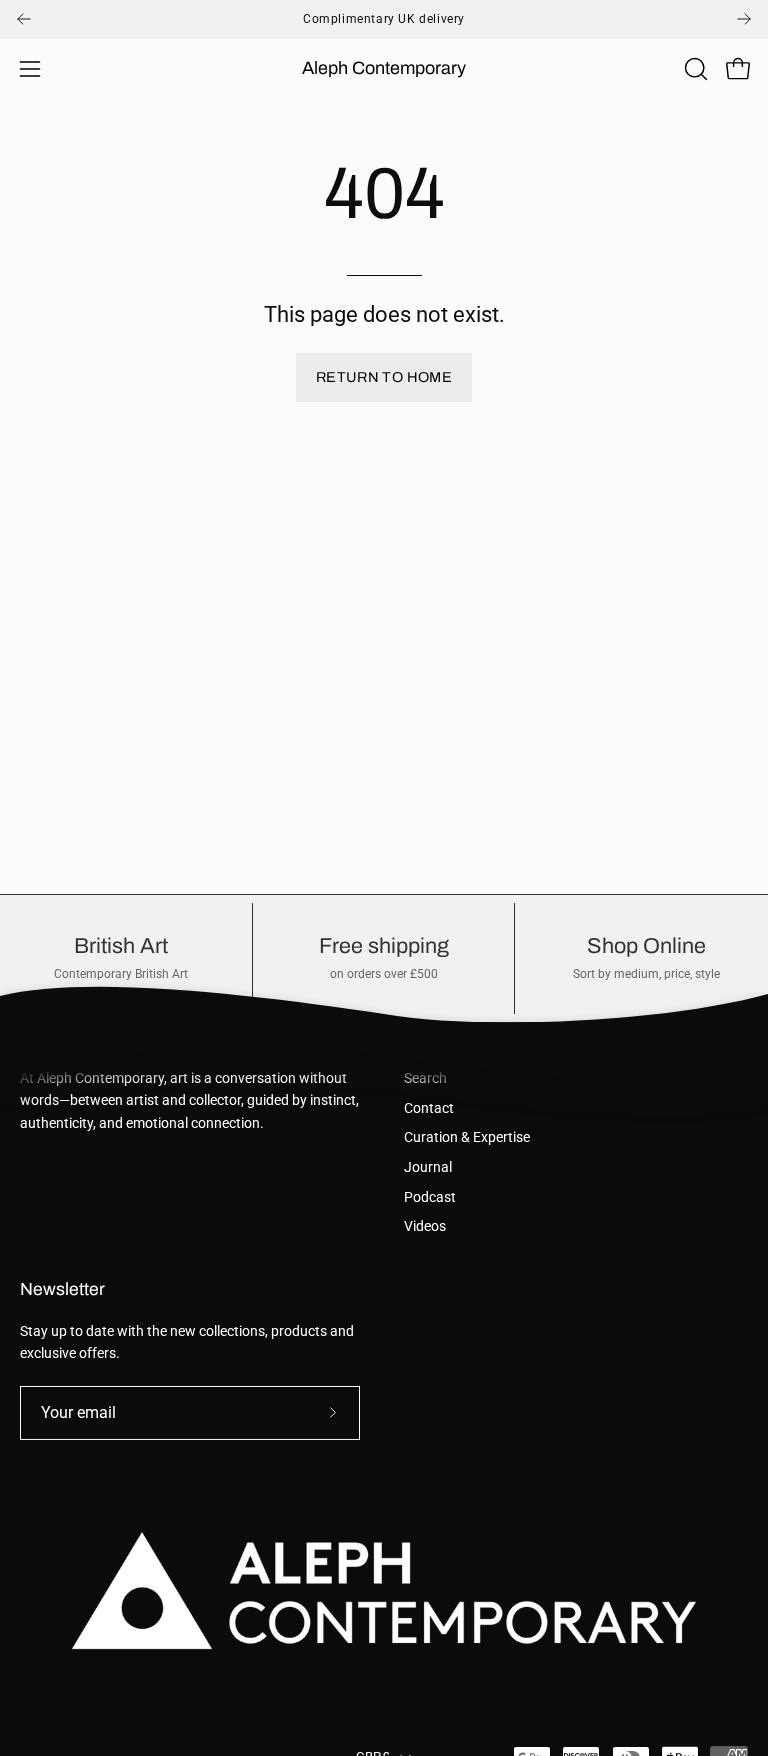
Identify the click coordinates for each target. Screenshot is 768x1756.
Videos (425, 1226)
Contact (429, 1108)
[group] (384, 19)
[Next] (744, 19)
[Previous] (24, 19)
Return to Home (384, 377)
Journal (428, 1167)
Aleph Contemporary (384, 68)
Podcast (430, 1197)
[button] (694, 69)
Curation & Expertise (467, 1137)
